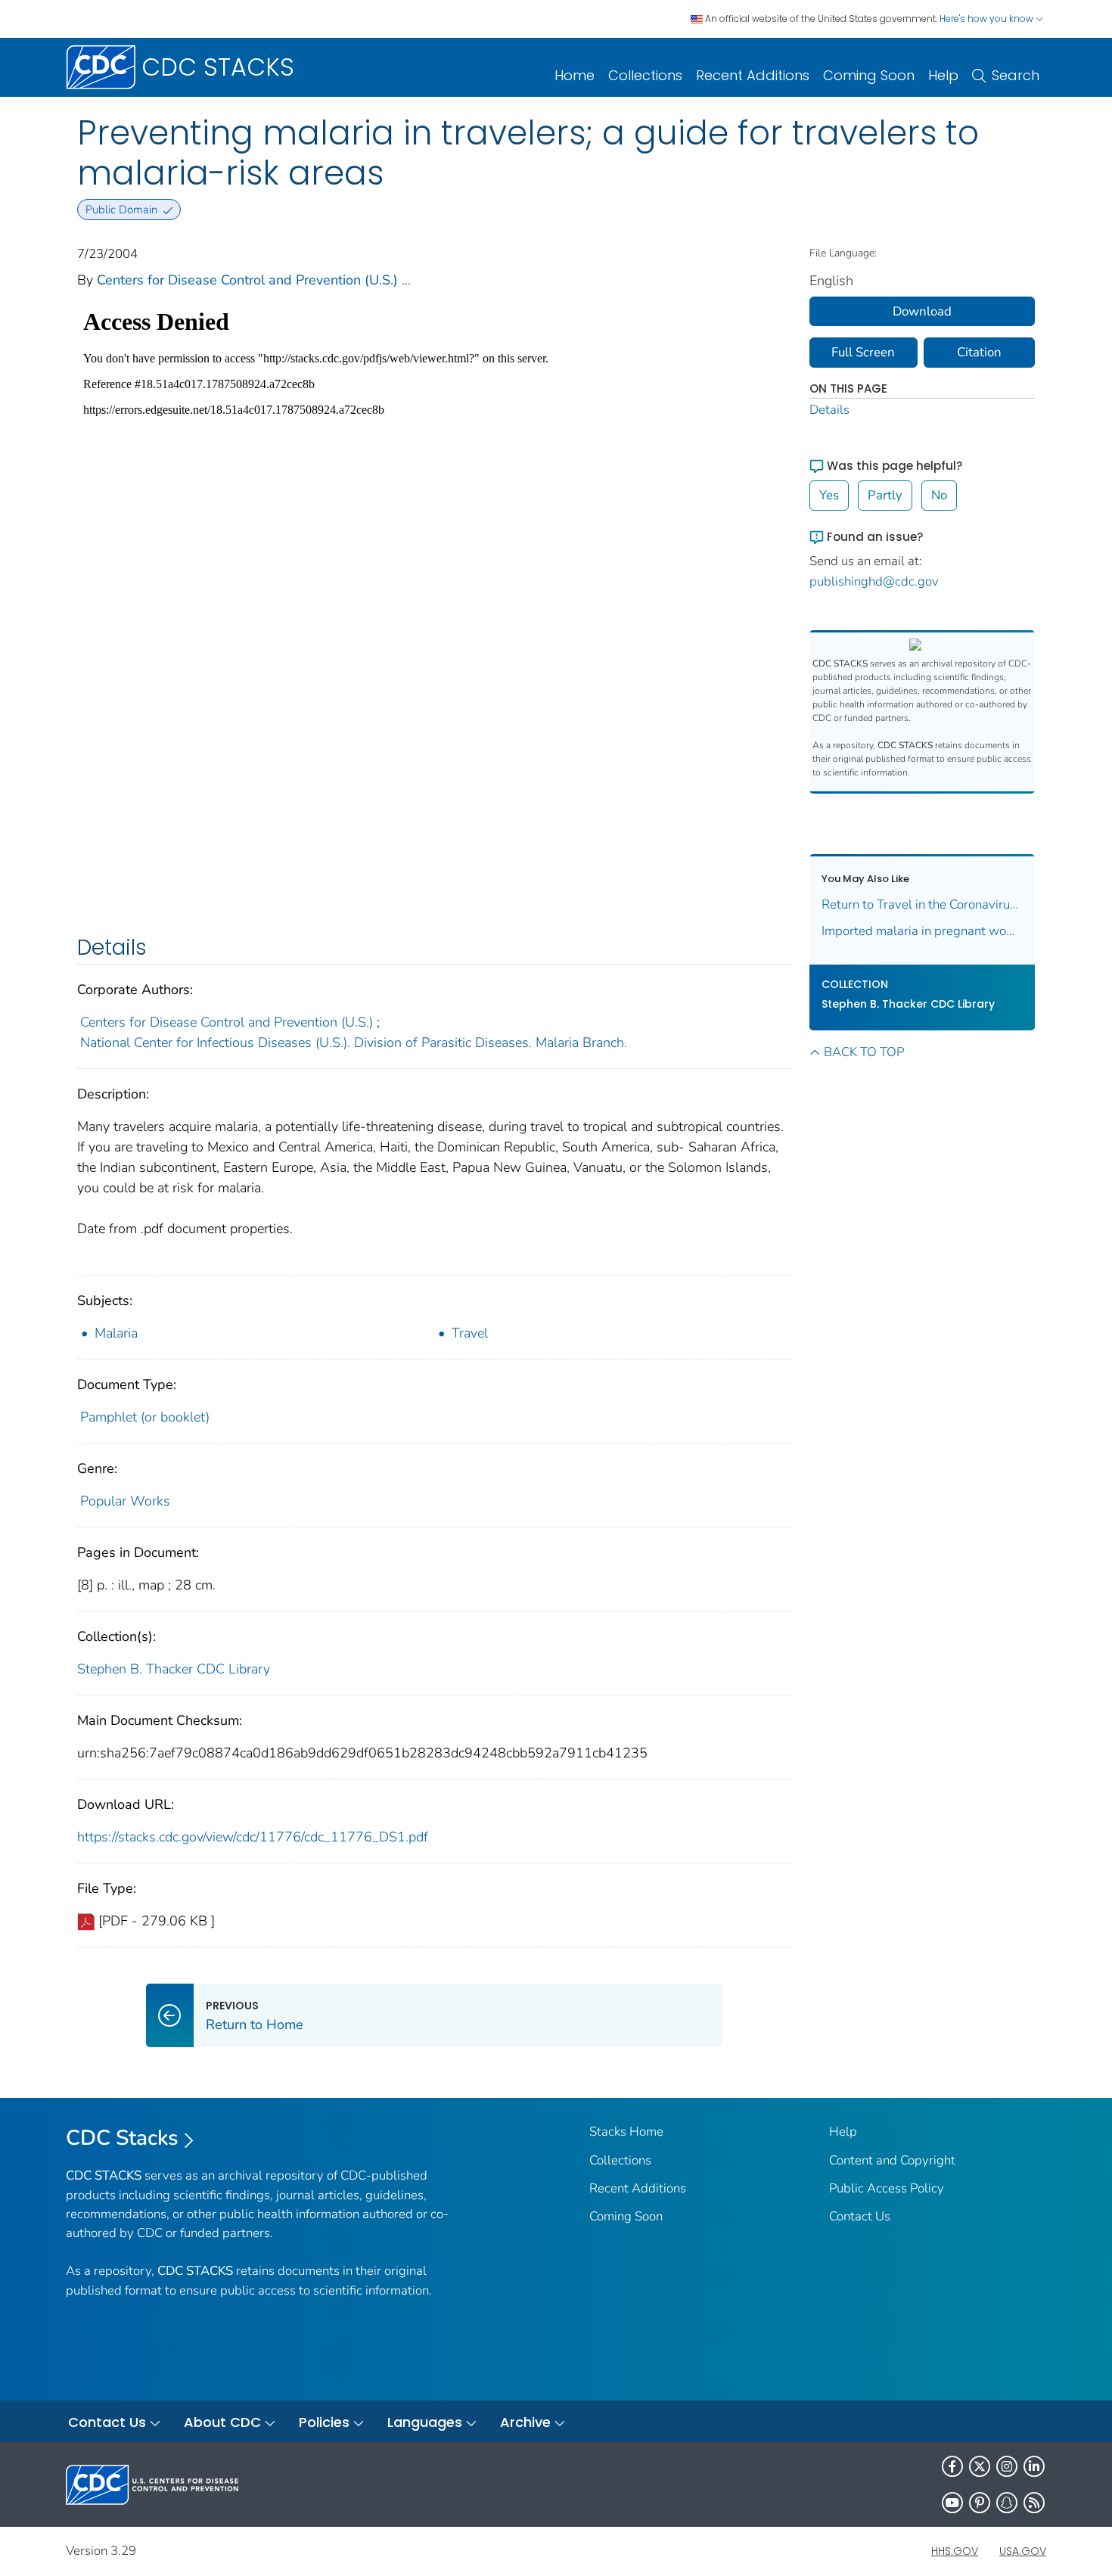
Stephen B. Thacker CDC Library (174, 1669)
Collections (645, 75)
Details (829, 410)
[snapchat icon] (1007, 2503)
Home (575, 75)
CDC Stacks (122, 2138)
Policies (324, 2422)
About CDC (222, 2422)
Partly (885, 495)
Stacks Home (626, 2132)
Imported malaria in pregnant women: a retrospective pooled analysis (923, 931)
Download (922, 311)
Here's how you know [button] (988, 19)
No (939, 495)
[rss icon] (1034, 2503)
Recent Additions (753, 75)
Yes (829, 495)
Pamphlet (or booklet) (145, 1417)
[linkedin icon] (1034, 2466)
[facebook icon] (952, 2466)
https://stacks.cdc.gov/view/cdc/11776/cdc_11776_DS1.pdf (253, 1837)
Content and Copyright (892, 2160)
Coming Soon (869, 75)
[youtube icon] (952, 2503)
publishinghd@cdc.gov (874, 581)
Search (1016, 75)
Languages (425, 2422)
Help (943, 75)
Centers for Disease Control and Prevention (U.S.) (247, 280)
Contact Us (860, 2216)
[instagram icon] (1007, 2466)
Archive (525, 2422)
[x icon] (980, 2466)
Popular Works (125, 1501)
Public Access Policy (887, 2188)
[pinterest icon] (980, 2503)
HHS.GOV (955, 2551)
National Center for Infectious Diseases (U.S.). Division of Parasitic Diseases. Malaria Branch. (354, 1043)
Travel (470, 1333)
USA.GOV (1023, 2551)
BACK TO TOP (864, 1052)
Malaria (116, 1333)
